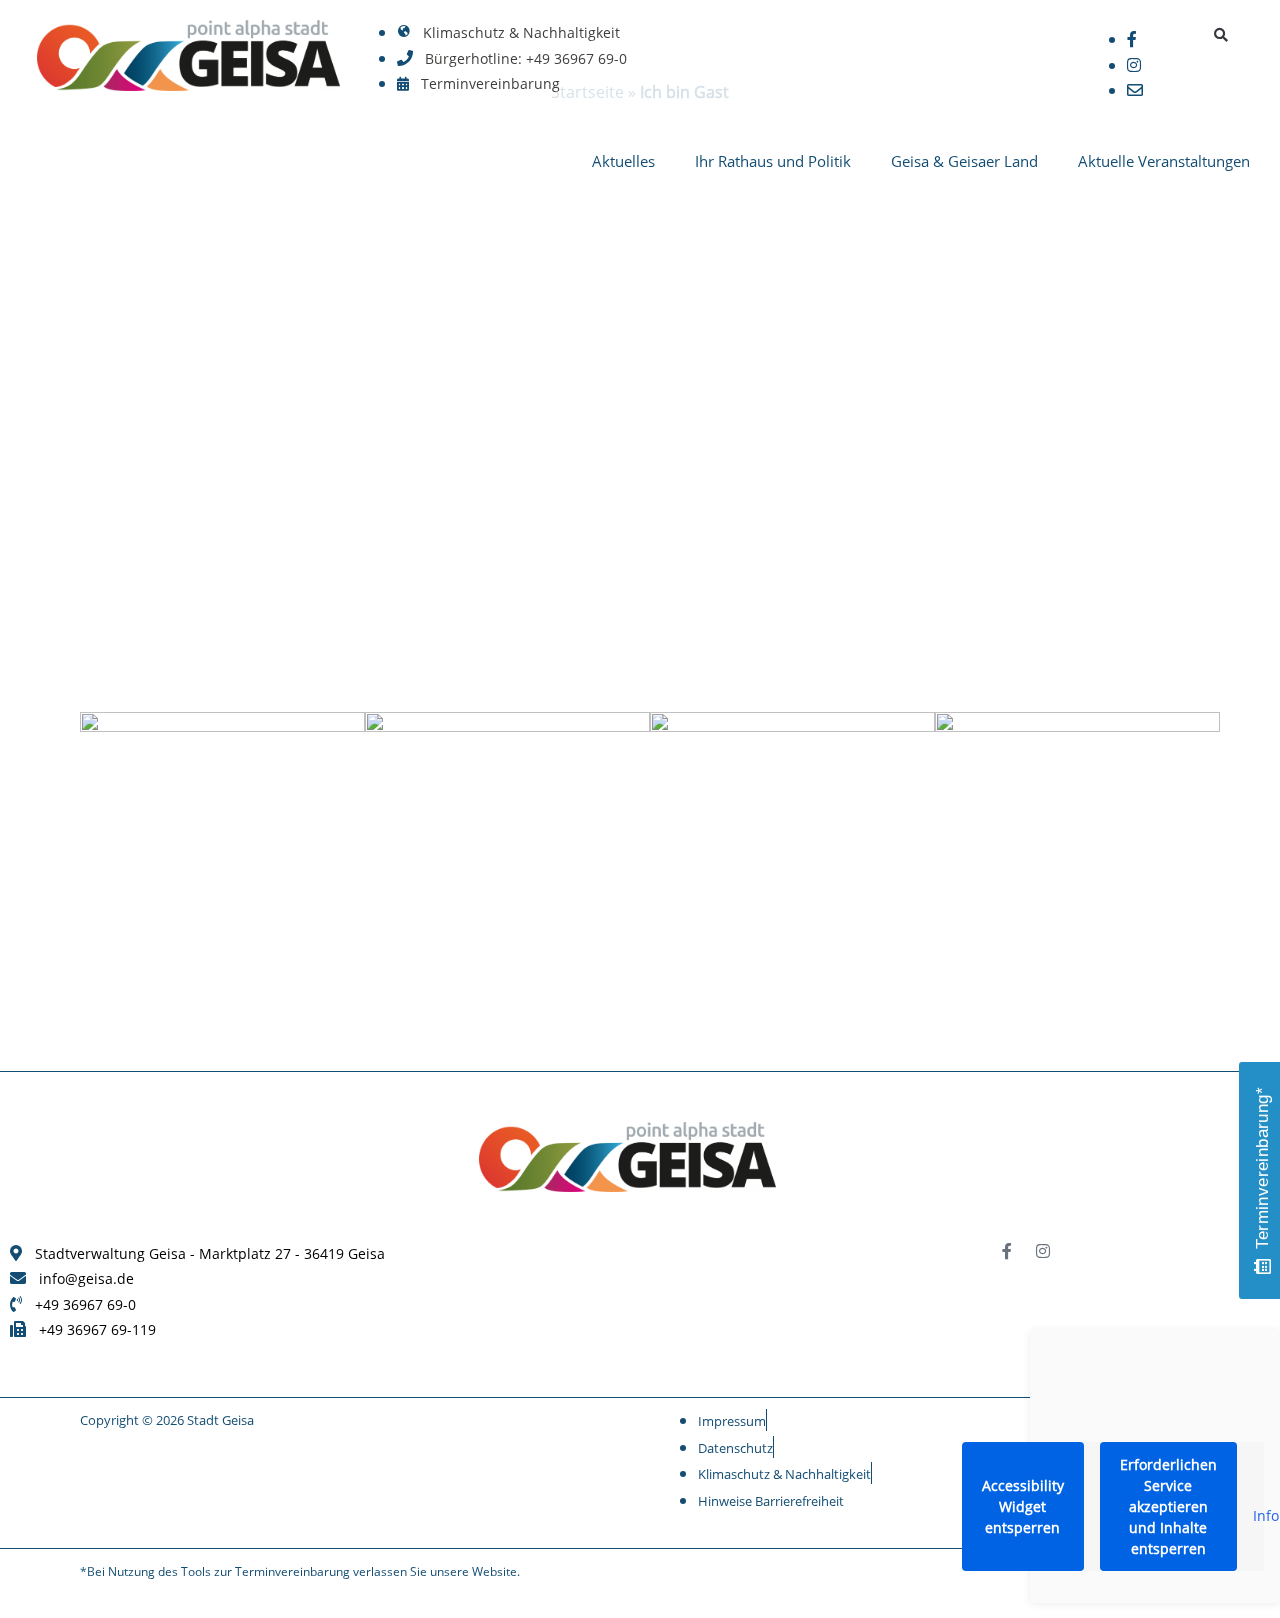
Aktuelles (623, 161)
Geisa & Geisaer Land (964, 161)
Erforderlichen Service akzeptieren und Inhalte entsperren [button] (1168, 1506)
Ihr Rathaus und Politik (773, 161)
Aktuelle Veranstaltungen (1164, 161)
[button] (1221, 34)
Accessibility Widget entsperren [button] (1023, 1506)
